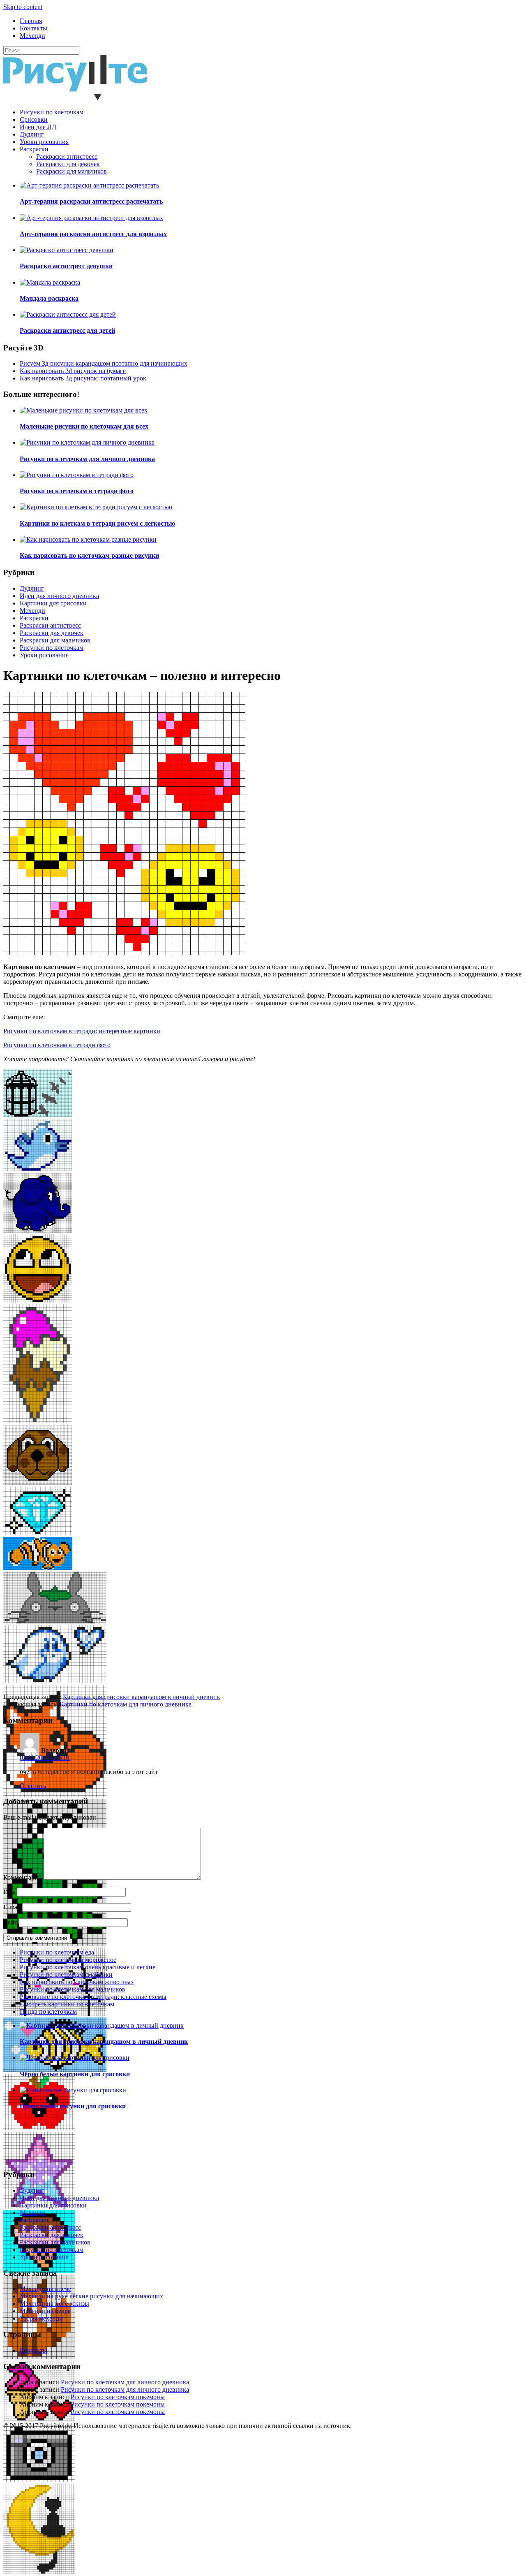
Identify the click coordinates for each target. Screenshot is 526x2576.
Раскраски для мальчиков (72, 171)
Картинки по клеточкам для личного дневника (126, 1704)
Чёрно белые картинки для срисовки (75, 2074)
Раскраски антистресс (67, 157)
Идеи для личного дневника (59, 596)
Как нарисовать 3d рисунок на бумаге (73, 371)
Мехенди (32, 36)
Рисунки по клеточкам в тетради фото (77, 491)
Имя (9, 1892)
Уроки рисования (44, 142)
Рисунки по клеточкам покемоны (118, 2397)
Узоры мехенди (41, 2318)
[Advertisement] (250, 1636)
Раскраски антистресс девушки (66, 266)
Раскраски (34, 149)
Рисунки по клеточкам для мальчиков (73, 1989)
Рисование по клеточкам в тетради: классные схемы (93, 1997)
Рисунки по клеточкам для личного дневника (87, 459)
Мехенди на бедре (45, 2311)
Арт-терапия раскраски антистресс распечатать (91, 201)
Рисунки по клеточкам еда (57, 1952)
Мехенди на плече (45, 2289)
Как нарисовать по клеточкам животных (77, 1982)
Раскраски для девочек (68, 164)
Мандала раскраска (49, 298)
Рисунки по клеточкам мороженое (68, 1960)
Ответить (33, 1786)
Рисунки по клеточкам (52, 112)
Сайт (10, 1922)
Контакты (33, 28)
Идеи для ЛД (38, 127)
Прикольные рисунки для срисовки (73, 2106)
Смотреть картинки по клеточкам (67, 2004)
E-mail (12, 1907)
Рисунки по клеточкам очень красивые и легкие (88, 1967)
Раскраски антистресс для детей (67, 330)
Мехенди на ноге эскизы (54, 2304)
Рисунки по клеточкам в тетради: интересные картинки (82, 1031)
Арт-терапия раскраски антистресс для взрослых (93, 234)
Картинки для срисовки (53, 603)
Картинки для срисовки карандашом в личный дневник (142, 1697)
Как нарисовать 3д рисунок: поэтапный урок (83, 378)
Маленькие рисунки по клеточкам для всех (84, 426)
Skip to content (23, 7)
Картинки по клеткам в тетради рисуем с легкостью (97, 523)
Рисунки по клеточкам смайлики (66, 1974)
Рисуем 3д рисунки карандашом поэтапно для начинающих (104, 363)
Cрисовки (34, 119)
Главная (31, 21)
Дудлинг (32, 134)
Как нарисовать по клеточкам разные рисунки (89, 555)
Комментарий (23, 1877)
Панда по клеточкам (48, 2011)
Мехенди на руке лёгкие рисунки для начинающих (91, 2296)
